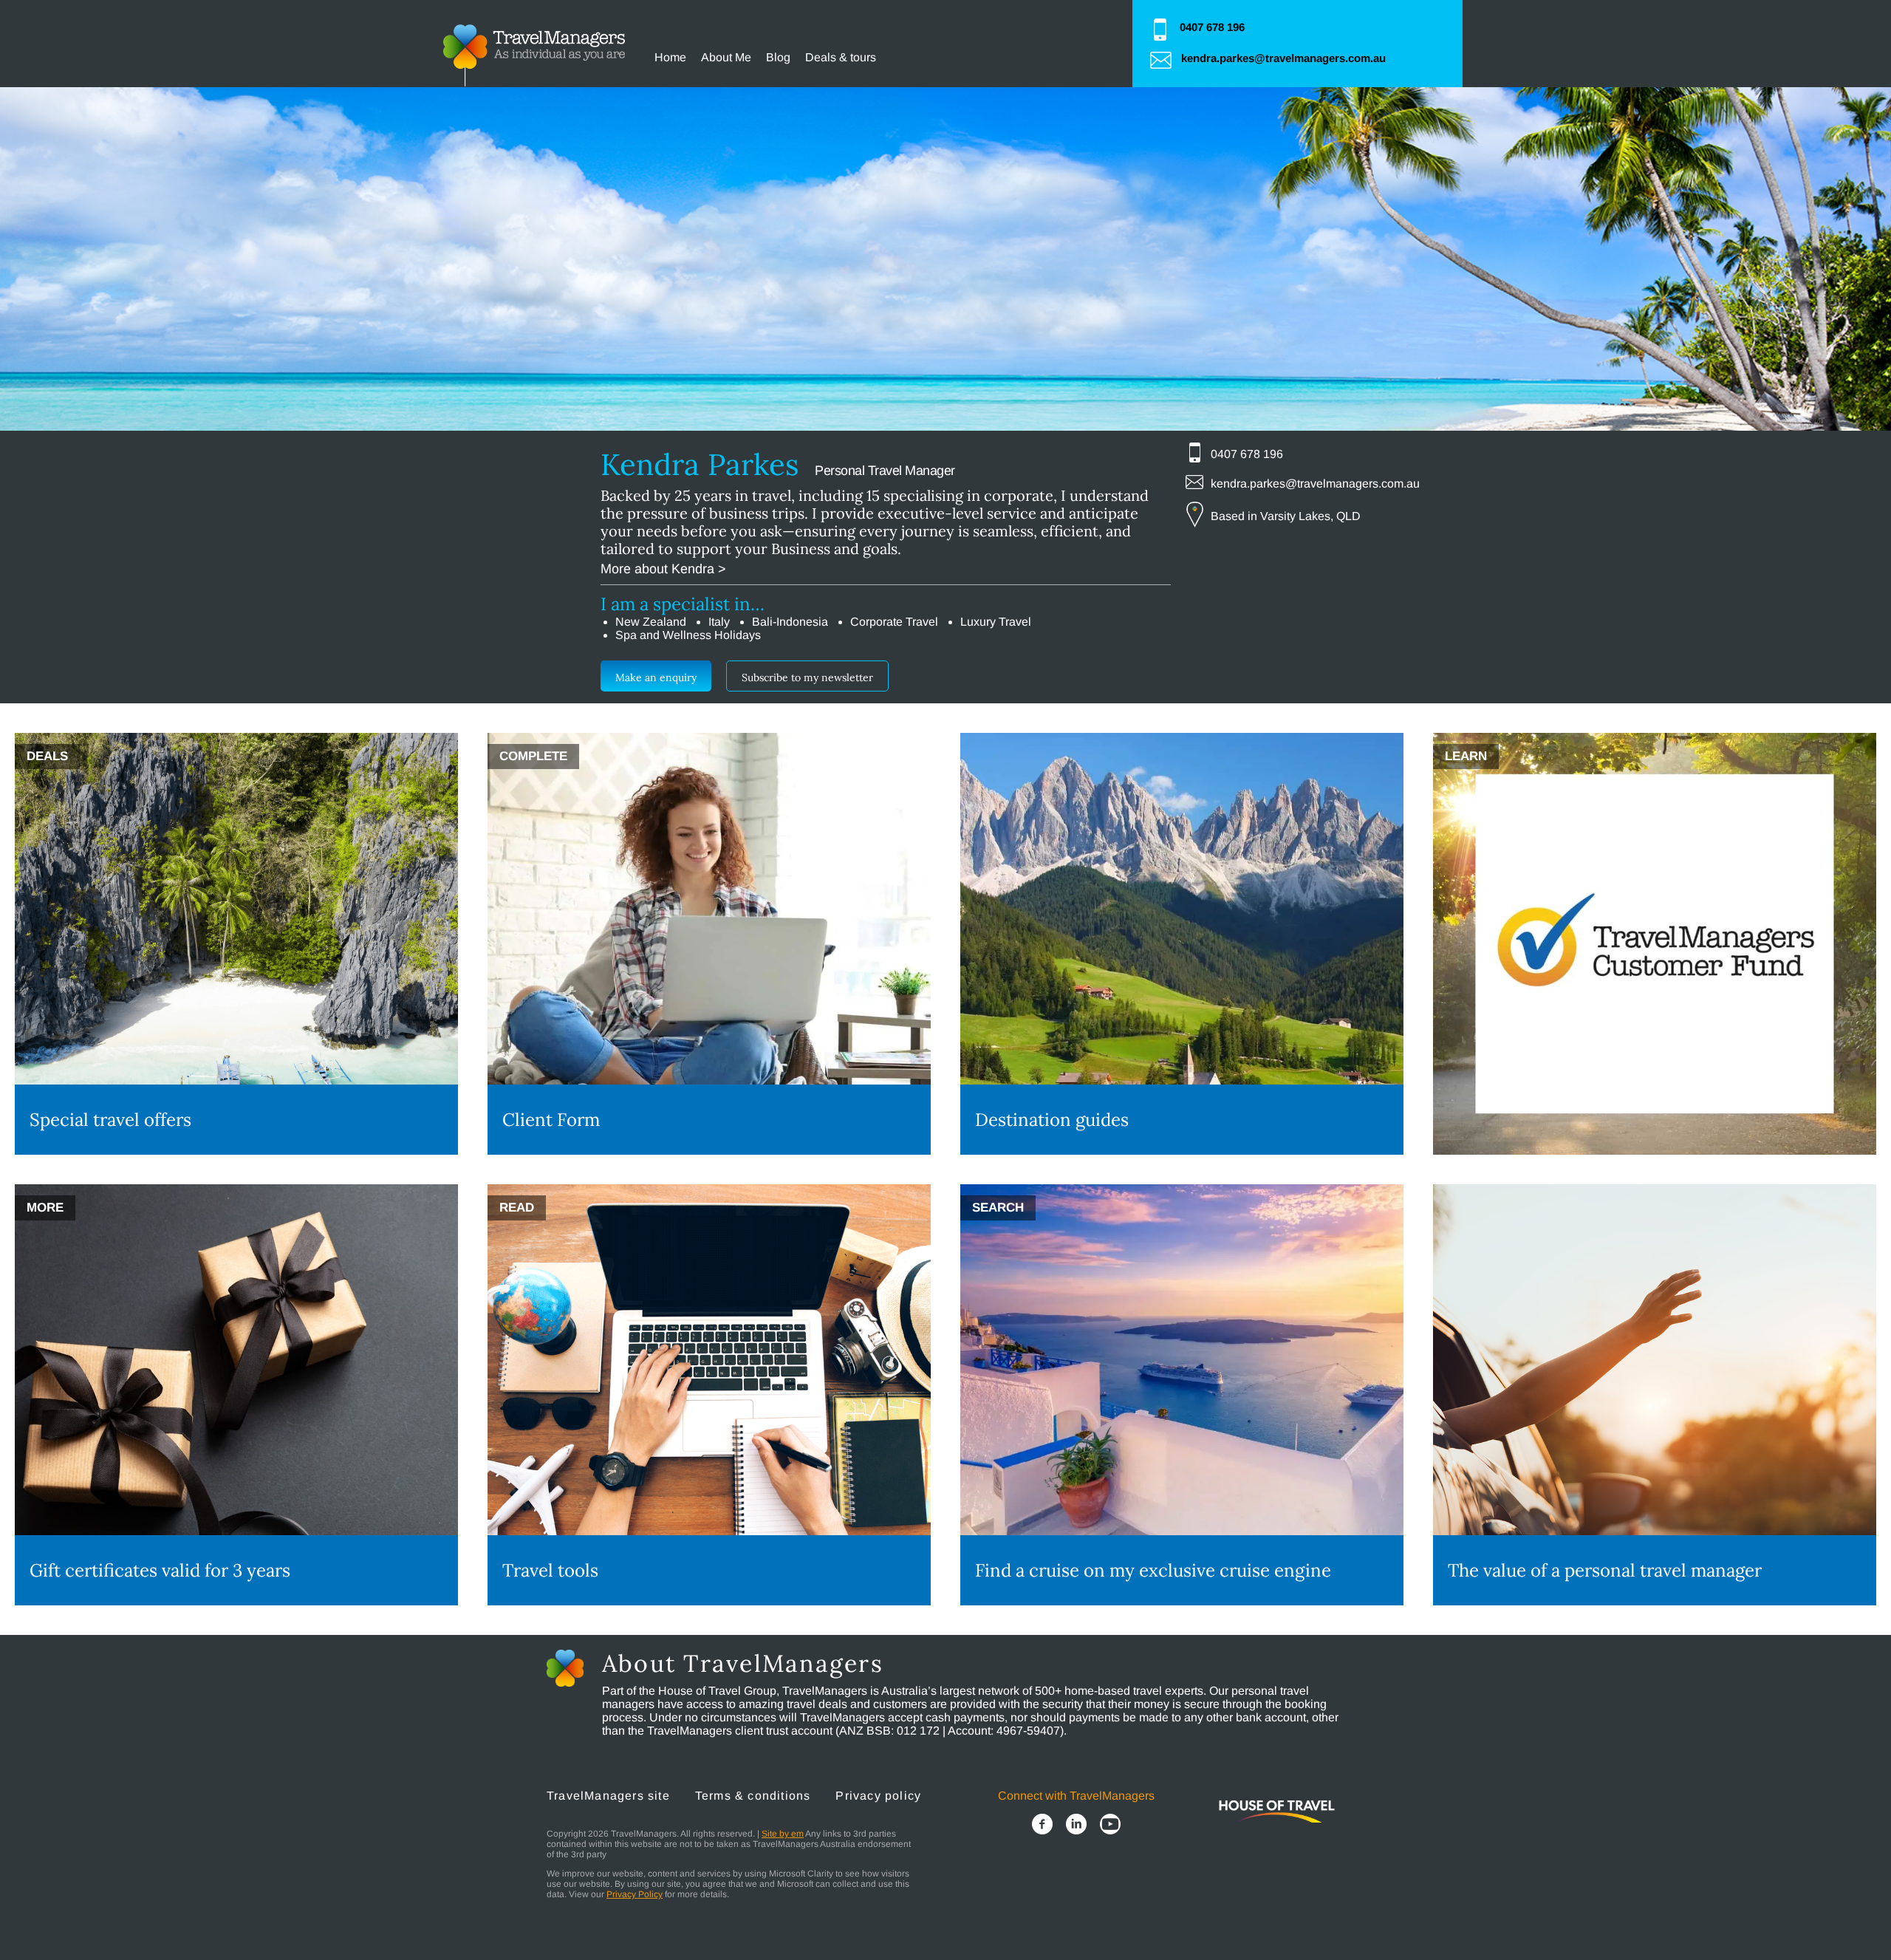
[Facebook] (1042, 1826)
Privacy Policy (635, 1894)
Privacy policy (878, 1796)
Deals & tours (841, 57)
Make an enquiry (656, 677)
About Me (726, 57)
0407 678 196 (1212, 27)
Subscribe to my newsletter (807, 677)
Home (670, 57)
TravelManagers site (608, 1796)
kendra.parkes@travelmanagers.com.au (1283, 58)
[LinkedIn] (1076, 1826)
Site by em (783, 1834)
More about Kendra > (663, 569)
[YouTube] (1110, 1826)
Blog (778, 57)
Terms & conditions (753, 1796)
